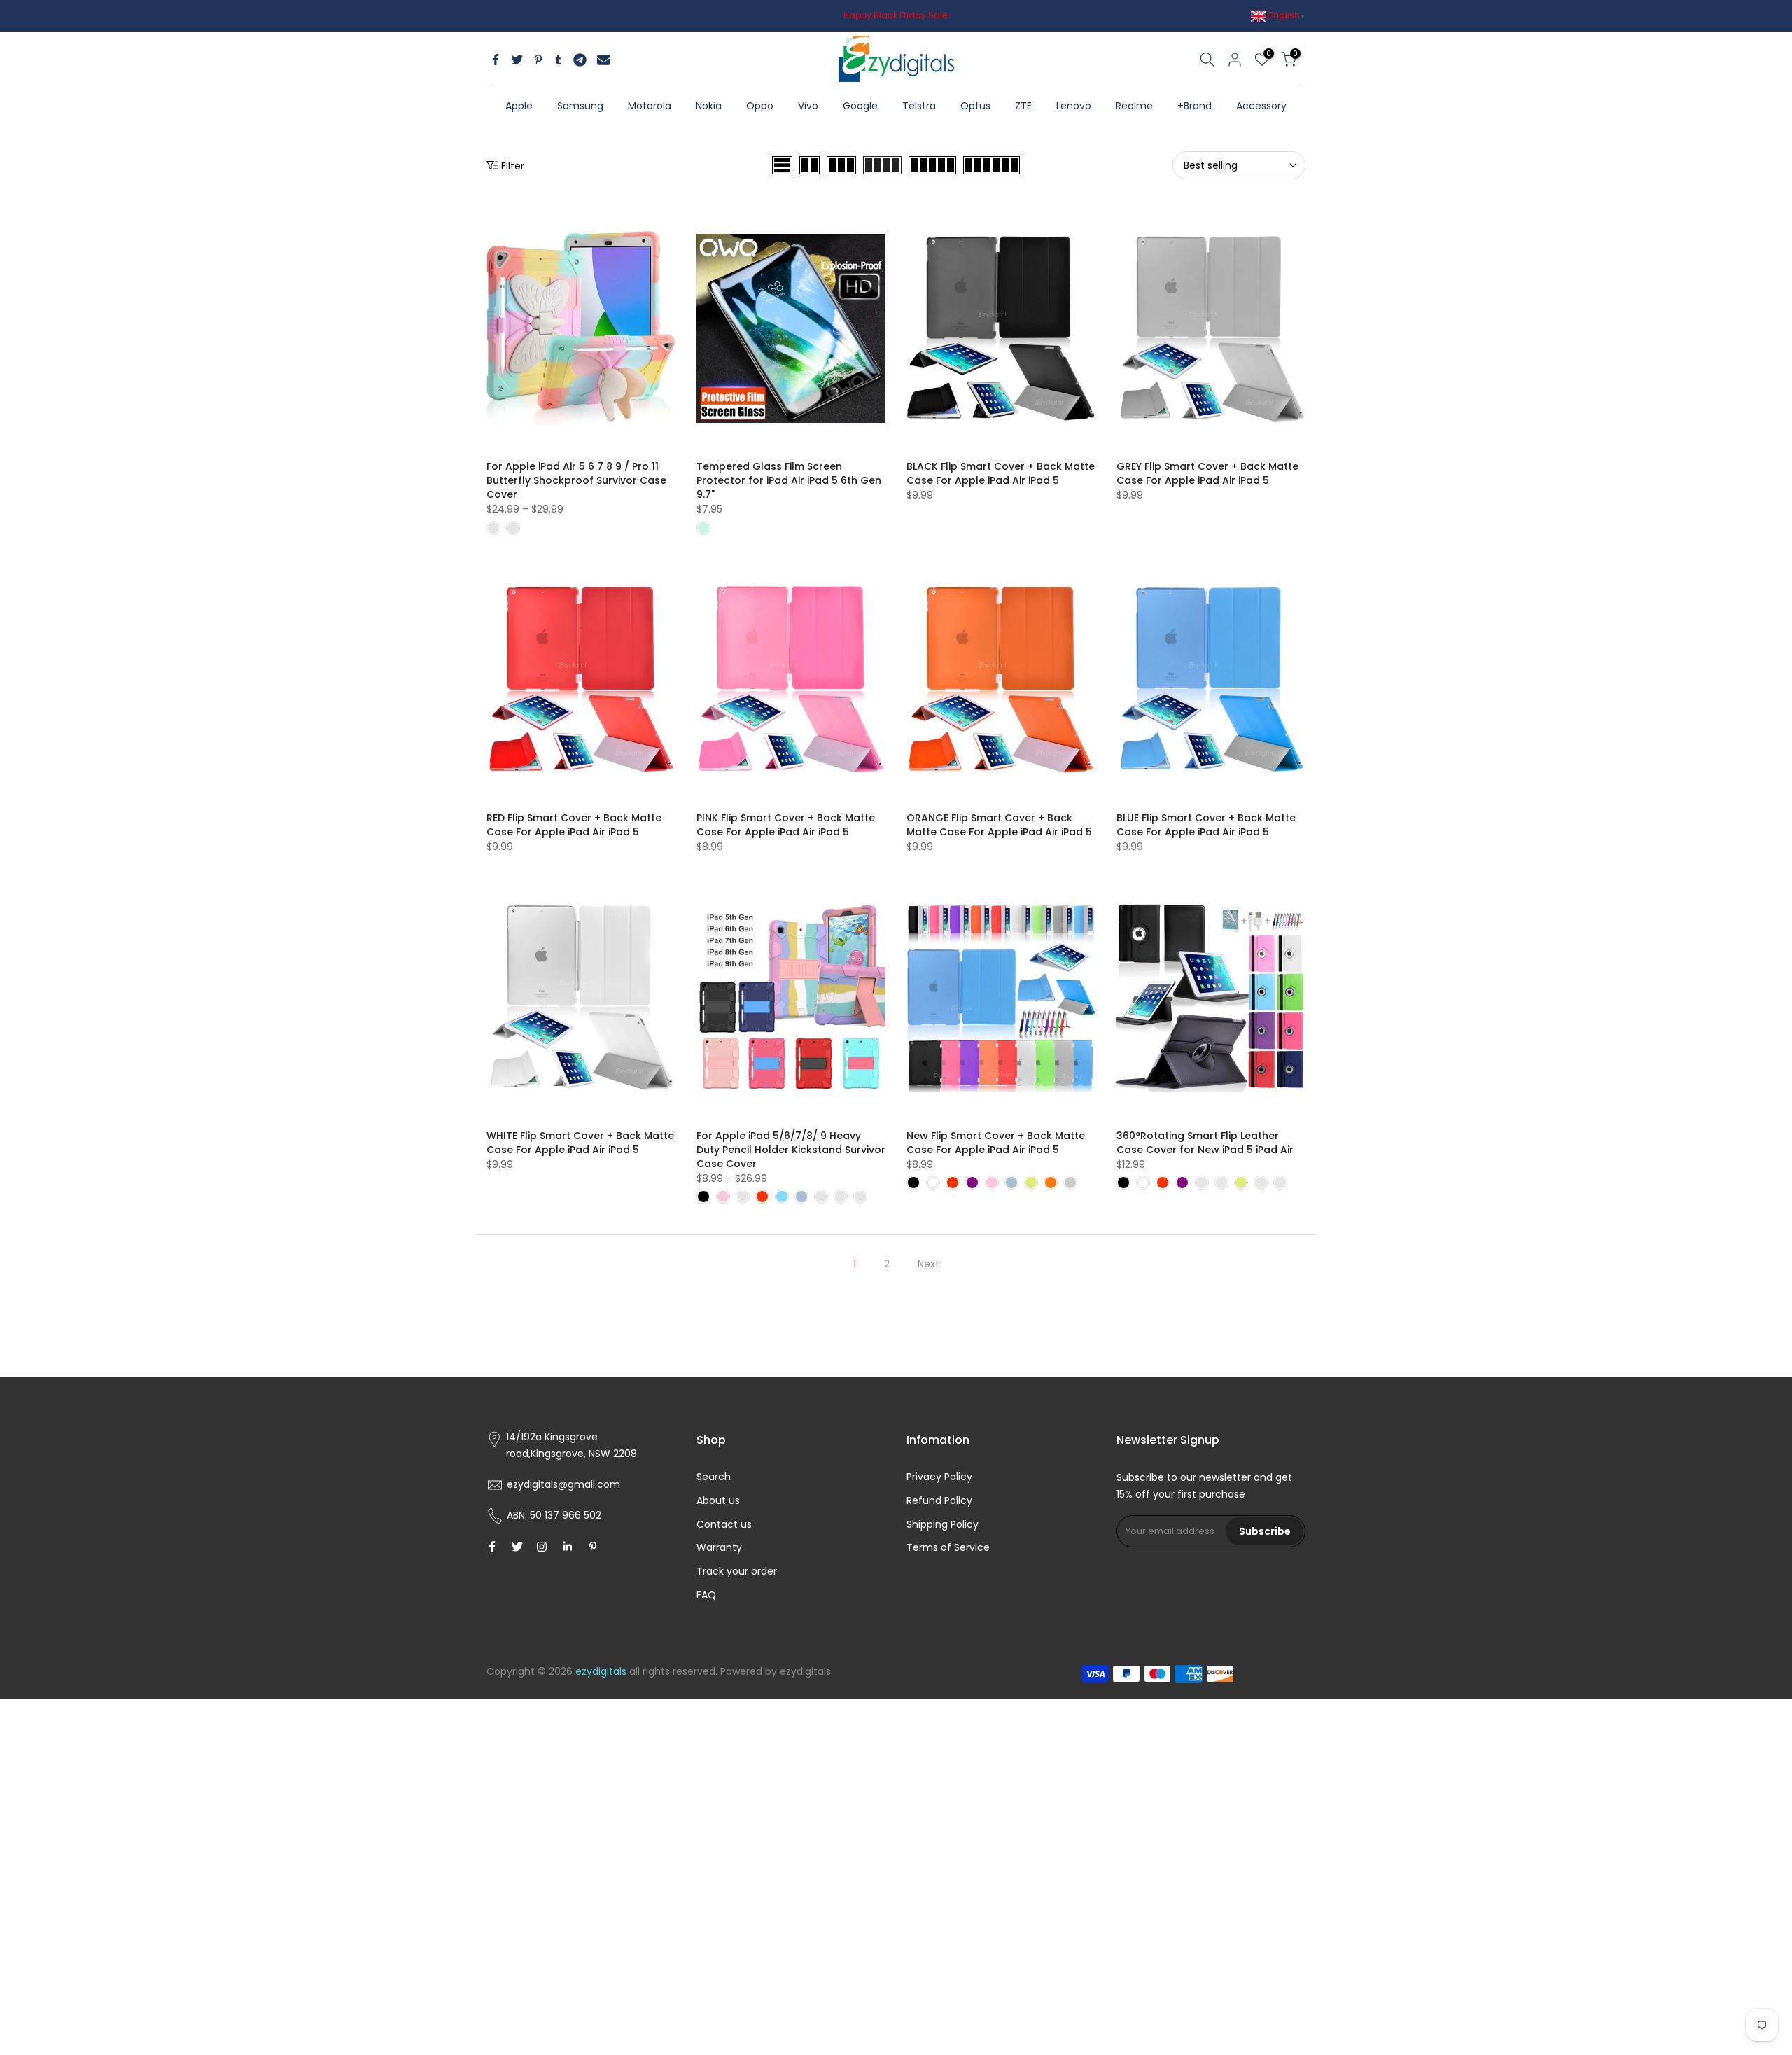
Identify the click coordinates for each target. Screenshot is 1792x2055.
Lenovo (1074, 106)
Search (714, 1477)
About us (718, 1500)
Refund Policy (939, 1500)
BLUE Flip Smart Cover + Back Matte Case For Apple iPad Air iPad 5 (1206, 825)
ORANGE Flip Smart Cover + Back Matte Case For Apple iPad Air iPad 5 (999, 825)
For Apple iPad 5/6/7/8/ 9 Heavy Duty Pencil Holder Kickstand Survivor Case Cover (791, 1150)
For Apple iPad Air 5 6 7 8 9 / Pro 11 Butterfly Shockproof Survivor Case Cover (576, 480)
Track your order (737, 1571)
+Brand (1195, 106)
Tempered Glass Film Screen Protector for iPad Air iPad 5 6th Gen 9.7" (789, 480)
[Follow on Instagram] (542, 1547)
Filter (513, 166)
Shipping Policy (943, 1524)
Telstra (919, 106)
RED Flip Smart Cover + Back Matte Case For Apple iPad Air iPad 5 (574, 825)
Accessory (1261, 106)
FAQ (706, 1595)
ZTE (1023, 106)
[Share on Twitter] (517, 60)
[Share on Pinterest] (538, 60)
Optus (975, 106)
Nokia (709, 106)
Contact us (724, 1524)
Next (929, 1264)
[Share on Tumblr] (558, 60)
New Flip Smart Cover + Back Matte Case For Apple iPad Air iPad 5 (996, 1143)
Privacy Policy (939, 1477)
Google (860, 106)
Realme (1134, 106)
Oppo (760, 106)
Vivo (808, 106)
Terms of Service (948, 1547)
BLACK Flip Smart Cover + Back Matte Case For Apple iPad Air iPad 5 (1001, 473)
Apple (519, 106)
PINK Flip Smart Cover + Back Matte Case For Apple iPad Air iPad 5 (786, 825)
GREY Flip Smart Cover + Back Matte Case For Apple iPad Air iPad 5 (1207, 473)
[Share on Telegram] (580, 60)
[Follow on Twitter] (517, 1547)
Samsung (580, 106)
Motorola (650, 106)
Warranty (719, 1547)
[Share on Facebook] (496, 60)
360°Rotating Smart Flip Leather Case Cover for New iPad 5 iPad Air (1205, 1143)
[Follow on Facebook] (492, 1547)
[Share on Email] (604, 60)
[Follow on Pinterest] (593, 1547)
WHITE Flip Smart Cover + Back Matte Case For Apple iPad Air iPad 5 (580, 1143)
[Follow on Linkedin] (567, 1547)
